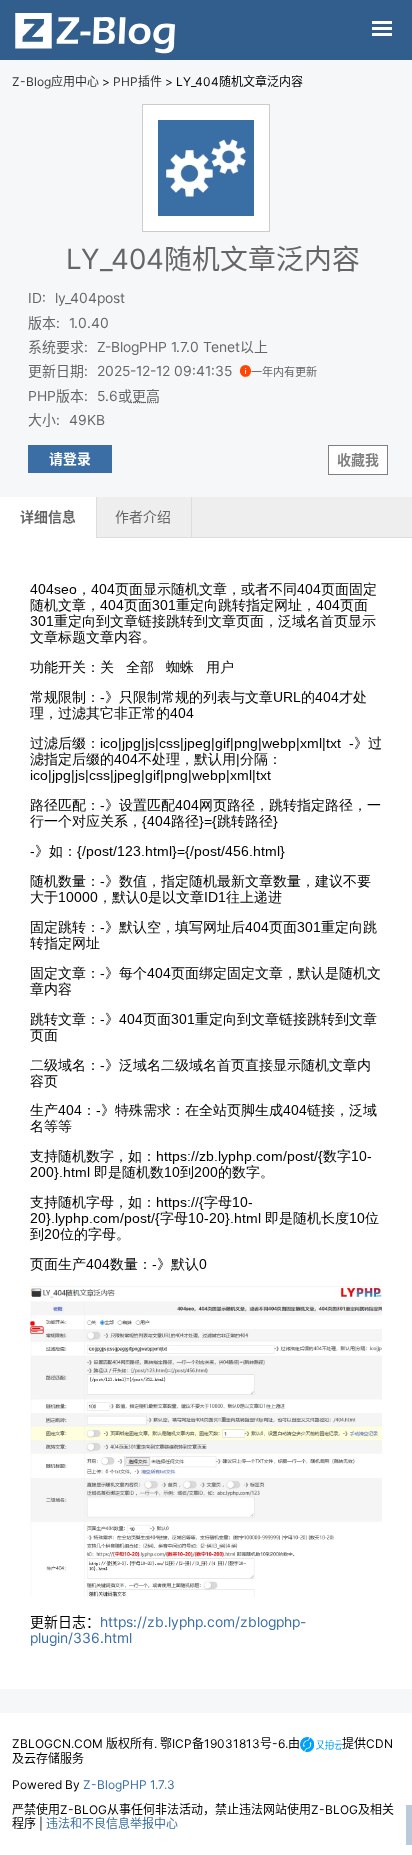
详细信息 (48, 517)
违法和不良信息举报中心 (112, 1823)
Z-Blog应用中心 (55, 81)
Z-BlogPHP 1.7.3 (129, 1784)
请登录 (70, 459)
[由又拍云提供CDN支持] (321, 1743)
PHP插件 (137, 81)
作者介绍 (143, 517)
